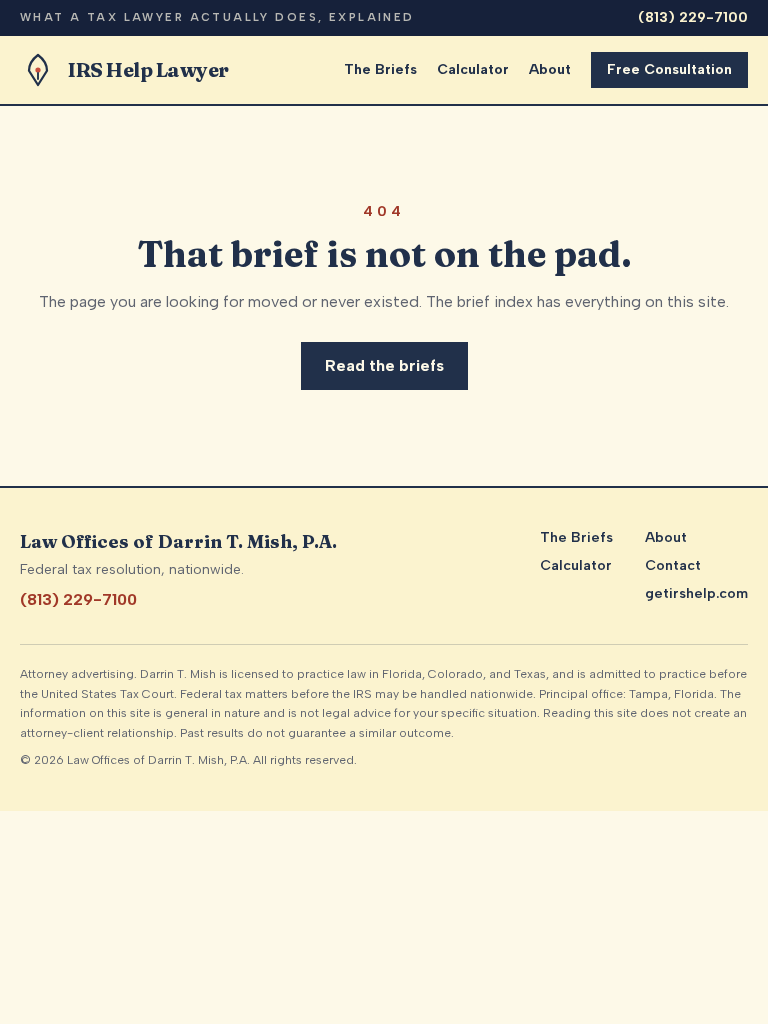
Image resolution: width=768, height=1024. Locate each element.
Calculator (473, 69)
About (550, 69)
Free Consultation (669, 69)
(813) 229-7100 (693, 17)
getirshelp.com (696, 593)
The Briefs (380, 69)
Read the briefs (384, 365)
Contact (673, 565)
